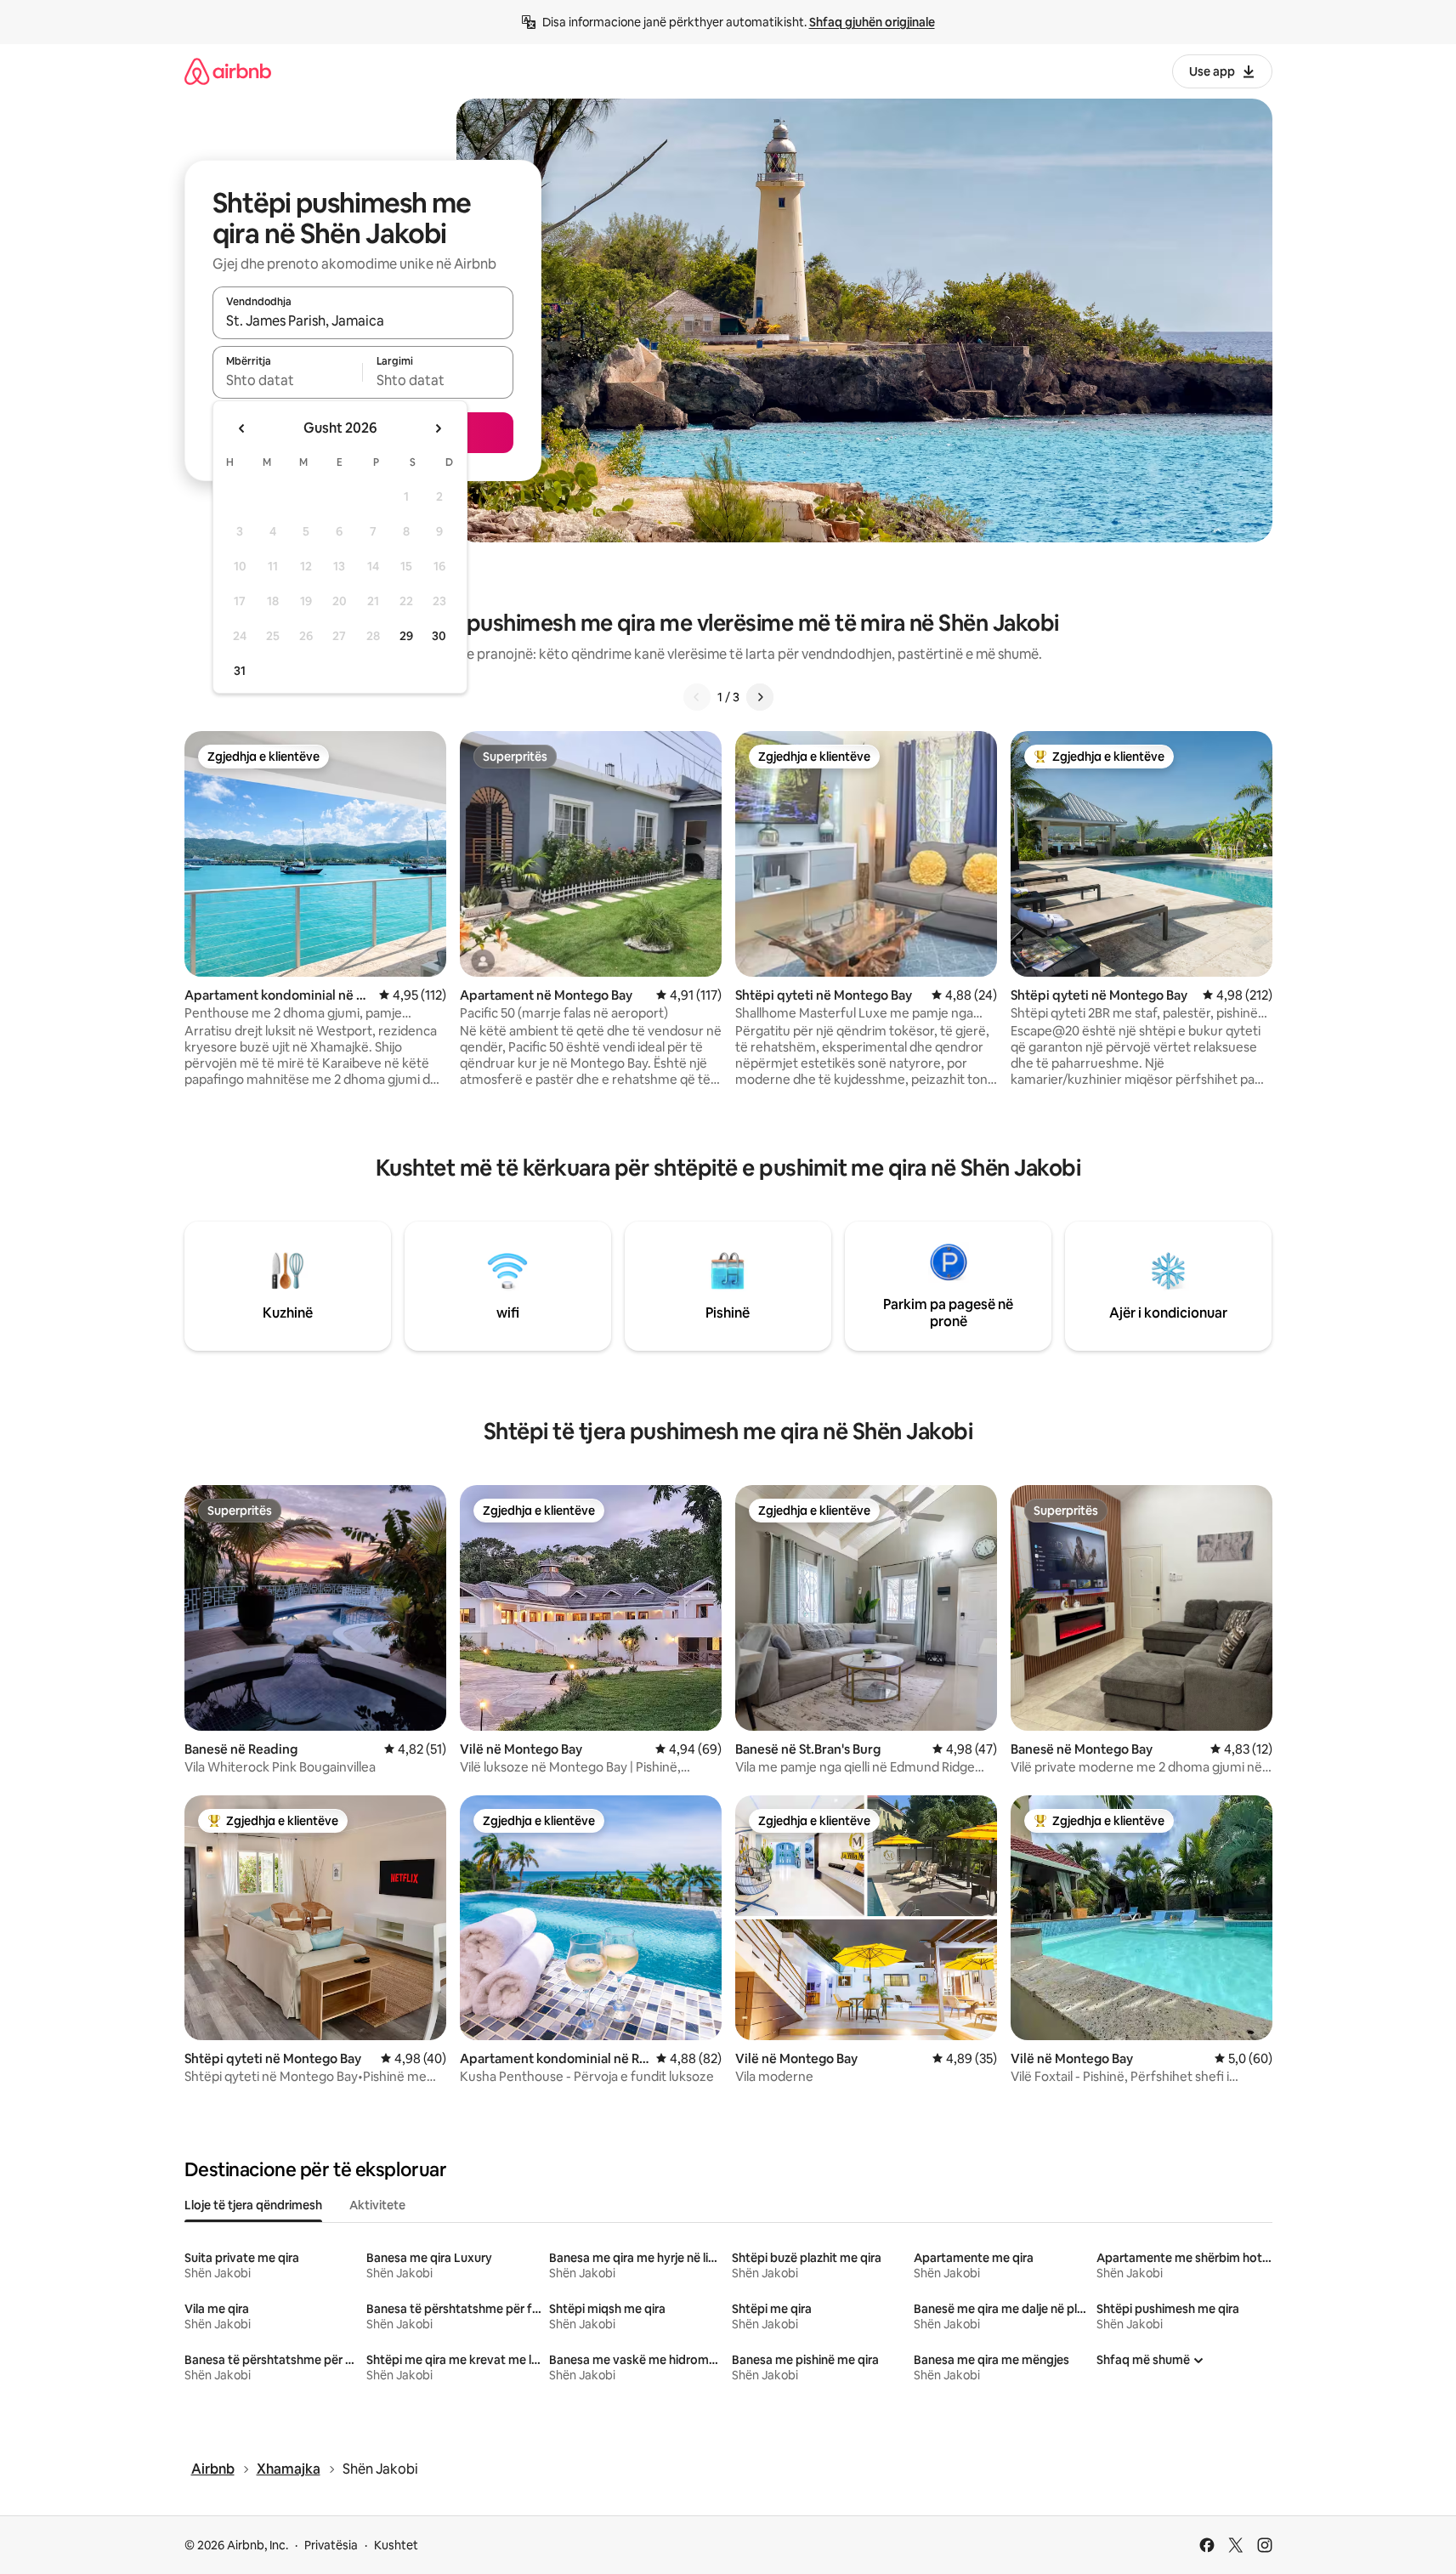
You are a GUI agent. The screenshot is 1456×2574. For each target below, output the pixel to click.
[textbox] (288, 380)
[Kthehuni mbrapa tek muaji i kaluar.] (242, 428)
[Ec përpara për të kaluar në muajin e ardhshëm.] (438, 428)
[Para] (760, 697)
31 (240, 671)
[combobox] (363, 320)
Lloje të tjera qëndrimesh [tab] (253, 2205)
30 (439, 636)
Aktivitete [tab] (377, 2205)
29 (406, 636)
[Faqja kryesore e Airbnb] (228, 71)
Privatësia (331, 2545)
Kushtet (396, 2545)
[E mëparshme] (697, 697)
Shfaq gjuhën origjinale (872, 22)
